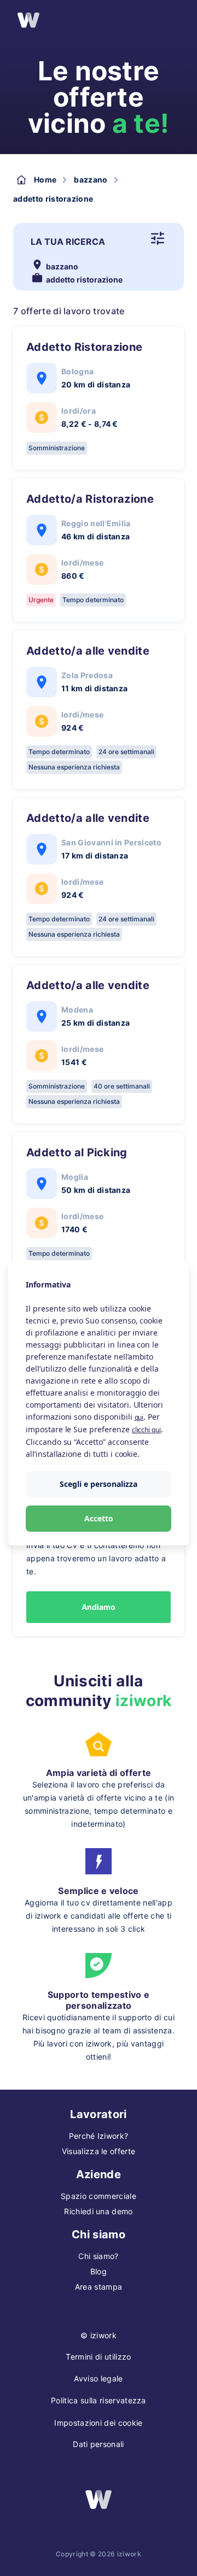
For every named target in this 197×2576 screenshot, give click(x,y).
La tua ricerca (68, 242)
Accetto (99, 1518)
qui (139, 1417)
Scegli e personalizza (99, 1484)
